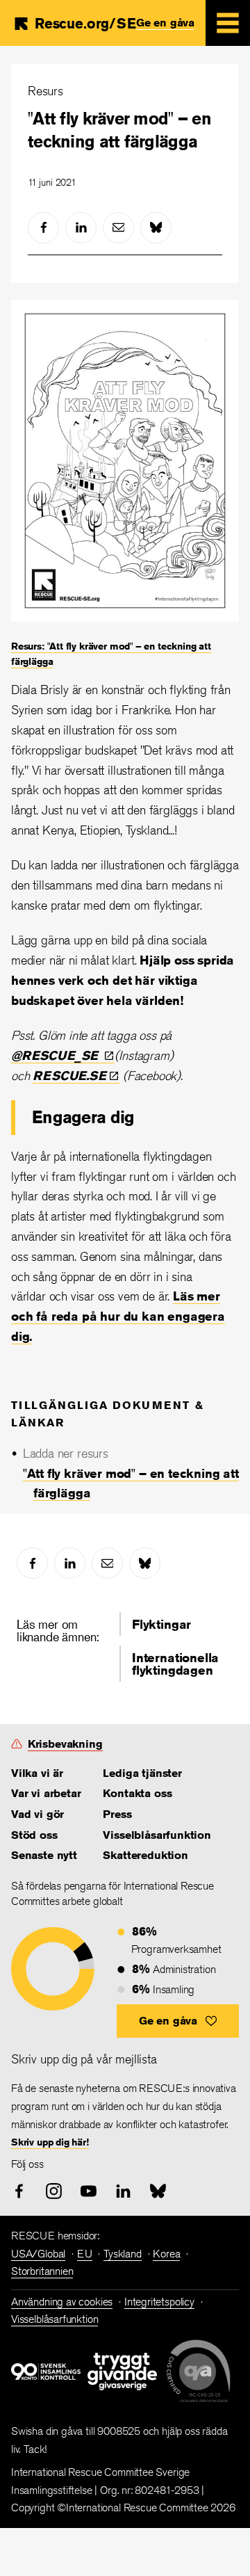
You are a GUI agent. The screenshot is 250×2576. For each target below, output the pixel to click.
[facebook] (43, 228)
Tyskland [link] (123, 2254)
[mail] (118, 228)
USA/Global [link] (38, 2254)
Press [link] (117, 1814)
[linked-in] (81, 228)
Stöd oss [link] (34, 1835)
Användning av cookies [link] (62, 2302)
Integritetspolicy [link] (159, 2302)
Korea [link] (166, 2254)
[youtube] (89, 2191)
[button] (178, 2021)
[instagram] (54, 2191)
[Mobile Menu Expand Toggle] (228, 23)
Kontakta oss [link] (137, 1793)
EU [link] (85, 2254)
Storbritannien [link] (42, 2271)
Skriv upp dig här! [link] (50, 2142)
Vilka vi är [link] (37, 1773)
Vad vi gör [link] (37, 1814)
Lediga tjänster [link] (142, 1773)
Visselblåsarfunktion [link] (157, 1835)
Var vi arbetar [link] (46, 1793)
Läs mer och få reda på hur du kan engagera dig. (118, 1316)
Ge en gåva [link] (165, 23)
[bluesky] (156, 228)
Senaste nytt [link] (44, 1855)
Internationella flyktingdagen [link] (175, 1664)
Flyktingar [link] (161, 1624)
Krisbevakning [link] (65, 1744)
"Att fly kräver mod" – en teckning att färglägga (119, 130)
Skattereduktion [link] (145, 1855)
